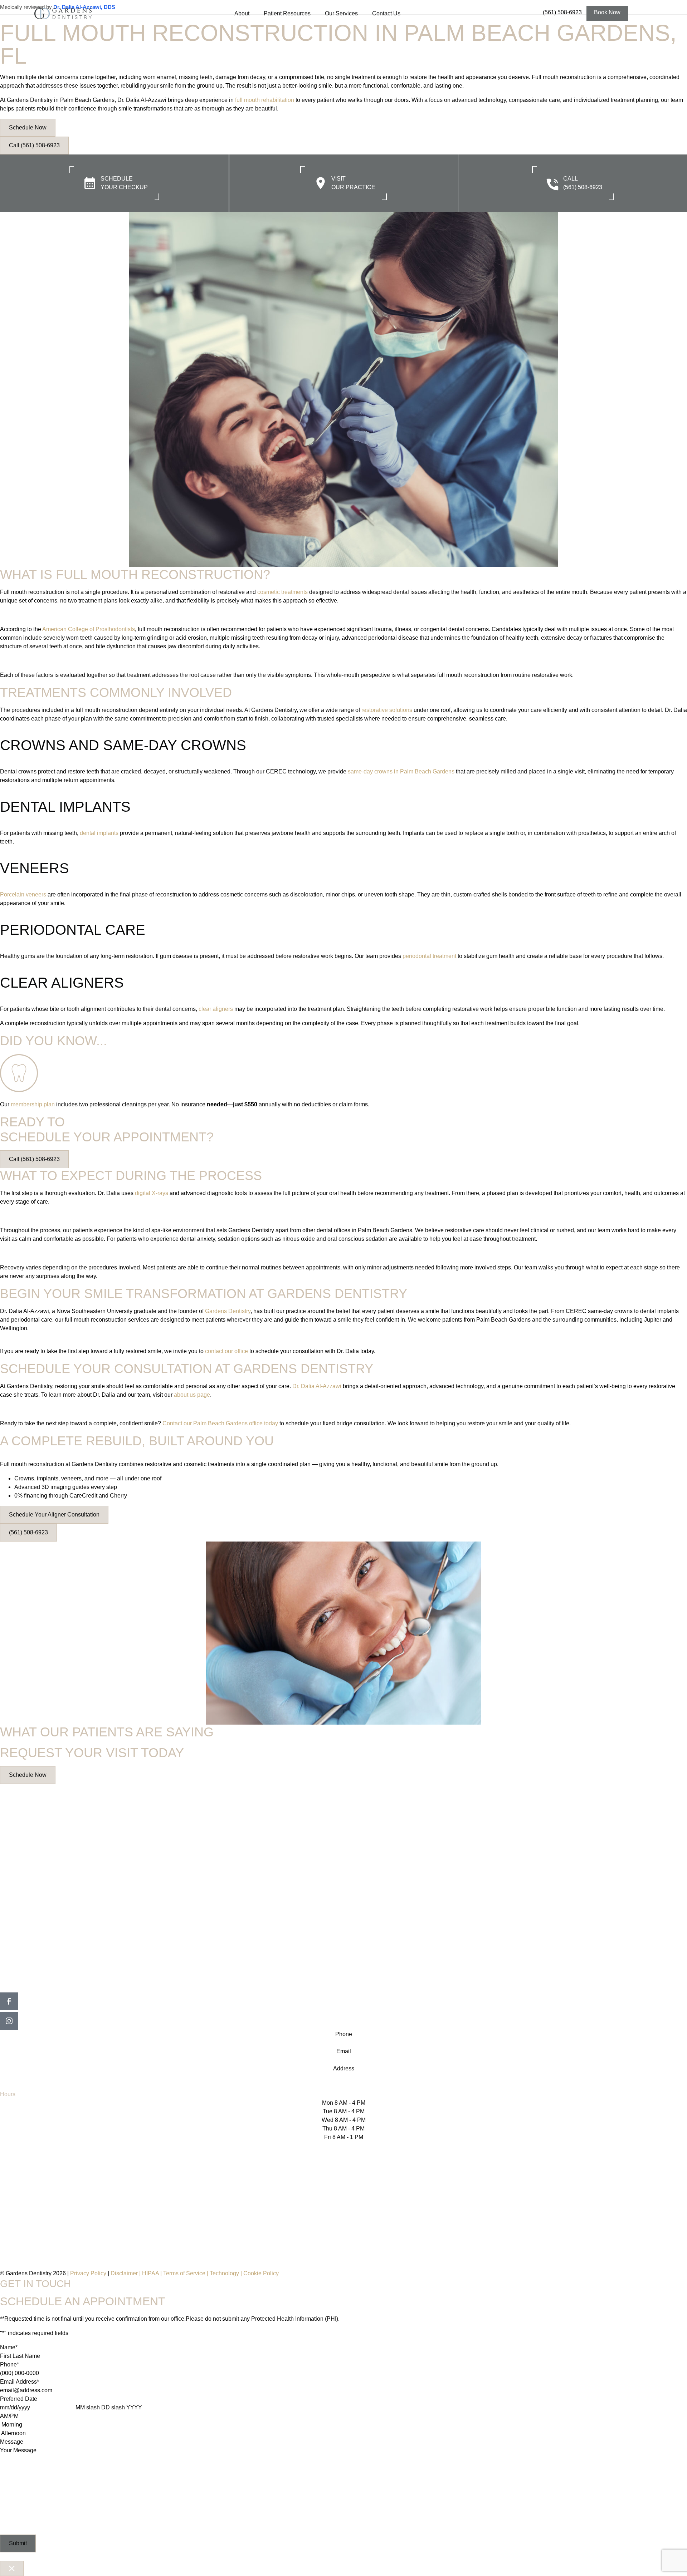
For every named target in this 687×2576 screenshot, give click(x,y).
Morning (12, 2425)
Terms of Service (184, 2273)
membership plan (33, 1104)
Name (9, 2347)
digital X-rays (152, 1193)
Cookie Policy (261, 2273)
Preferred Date (19, 2399)
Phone (9, 2364)
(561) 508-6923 (562, 12)
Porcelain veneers (23, 894)
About (242, 13)
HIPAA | (153, 2273)
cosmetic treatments (282, 592)
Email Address (20, 2382)
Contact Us (386, 13)
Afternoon (13, 2433)
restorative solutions (387, 710)
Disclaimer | (126, 2273)
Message (12, 2442)
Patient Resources (287, 13)
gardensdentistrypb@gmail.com (344, 2060)
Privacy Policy (88, 2273)
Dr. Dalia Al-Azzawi (317, 1386)
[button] (607, 14)
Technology (224, 2273)
